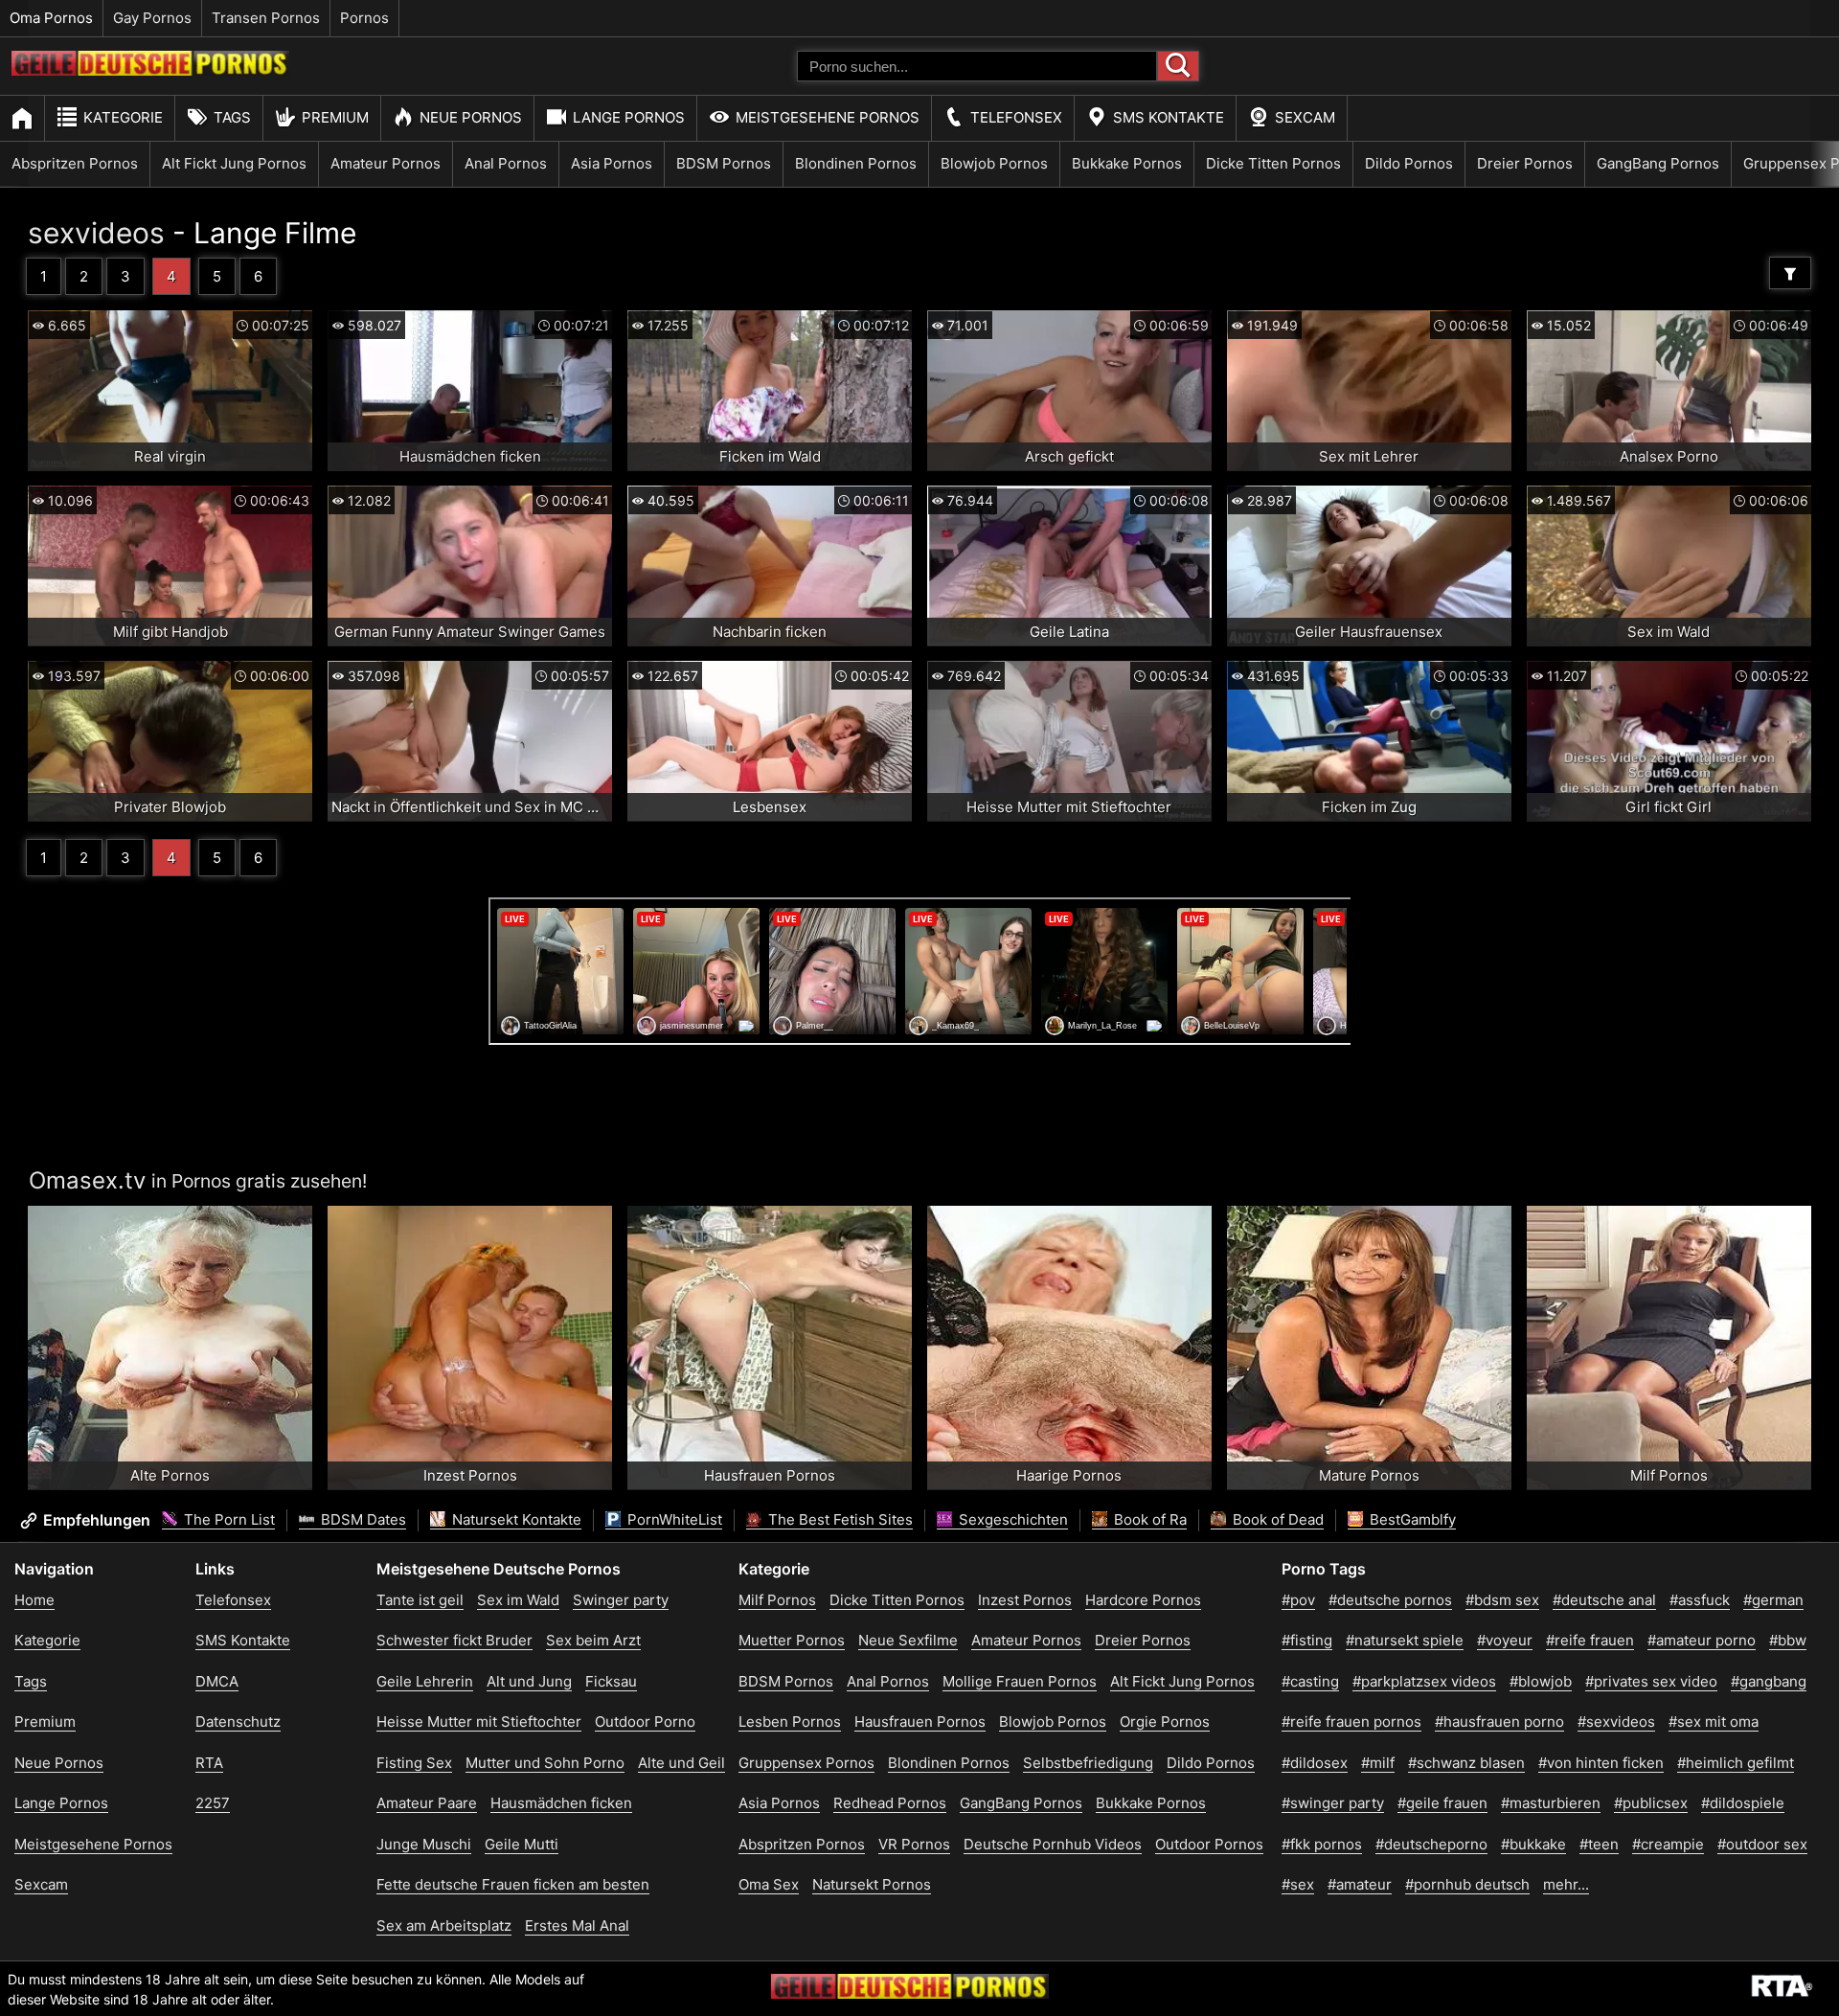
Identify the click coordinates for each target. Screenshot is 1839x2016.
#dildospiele (1743, 1803)
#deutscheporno (1431, 1844)
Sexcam (1305, 117)
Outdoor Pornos (1209, 1844)
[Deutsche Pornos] (150, 70)
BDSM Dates (362, 1519)
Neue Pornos (471, 117)
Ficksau (611, 1681)
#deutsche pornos (1390, 1600)
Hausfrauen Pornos (920, 1722)
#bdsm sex (1502, 1600)
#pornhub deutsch (1467, 1884)
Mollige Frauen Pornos (1020, 1681)
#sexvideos (1616, 1722)
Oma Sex (769, 1884)
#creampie (1668, 1844)
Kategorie (123, 117)
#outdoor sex (1762, 1844)
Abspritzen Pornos (75, 163)
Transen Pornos (266, 18)
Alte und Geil (681, 1763)
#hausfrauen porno (1499, 1722)
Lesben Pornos (790, 1722)
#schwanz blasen (1466, 1763)
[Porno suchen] (1178, 66)
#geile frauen (1442, 1803)
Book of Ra (1148, 1519)
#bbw (1788, 1640)
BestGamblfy (1411, 1519)
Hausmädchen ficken (561, 1803)
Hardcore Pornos (1143, 1600)
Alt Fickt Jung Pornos (234, 163)
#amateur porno (1702, 1640)
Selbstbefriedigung (1088, 1763)
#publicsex (1651, 1803)
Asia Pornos (612, 163)
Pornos (364, 18)
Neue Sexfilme (908, 1640)
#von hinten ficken (1601, 1763)
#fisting (1307, 1640)
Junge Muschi (424, 1844)
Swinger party (621, 1600)
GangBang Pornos (1658, 163)
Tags (232, 117)
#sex (1298, 1884)
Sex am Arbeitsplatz (444, 1925)
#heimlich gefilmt (1736, 1763)
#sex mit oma (1714, 1722)
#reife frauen (1590, 1640)
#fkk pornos (1322, 1844)
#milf (1378, 1763)
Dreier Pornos (1525, 163)
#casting (1310, 1681)
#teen (1599, 1844)
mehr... (1566, 1884)
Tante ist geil (420, 1600)
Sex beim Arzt (593, 1640)
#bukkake (1533, 1844)
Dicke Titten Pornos (1273, 163)
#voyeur (1505, 1640)
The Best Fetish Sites (839, 1519)
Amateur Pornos (386, 163)
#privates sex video (1651, 1681)
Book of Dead (1276, 1519)
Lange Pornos (629, 117)
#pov (1298, 1600)
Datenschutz (238, 1722)
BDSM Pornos (724, 163)
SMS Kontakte (1169, 117)
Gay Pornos (152, 18)
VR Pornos (914, 1844)
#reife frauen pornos (1351, 1722)
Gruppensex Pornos (806, 1763)
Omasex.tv (87, 1180)
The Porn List (227, 1519)
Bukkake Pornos (1127, 163)
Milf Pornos (777, 1600)
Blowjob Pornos (994, 163)
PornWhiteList (673, 1519)
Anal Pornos (506, 163)
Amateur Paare (427, 1803)
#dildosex (1315, 1763)
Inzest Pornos (1025, 1600)
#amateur (1360, 1884)
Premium (335, 117)
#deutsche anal (1604, 1600)
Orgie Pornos (1165, 1722)
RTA (209, 1763)
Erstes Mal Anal (577, 1925)
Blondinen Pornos (856, 163)
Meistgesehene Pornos (828, 117)
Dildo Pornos (1409, 163)
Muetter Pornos (792, 1640)
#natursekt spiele (1405, 1640)
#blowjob (1541, 1681)
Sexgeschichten (1011, 1519)
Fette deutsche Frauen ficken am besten (513, 1884)
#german (1773, 1600)
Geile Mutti (522, 1844)
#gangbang (1769, 1681)
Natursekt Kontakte (515, 1519)
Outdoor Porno (645, 1722)
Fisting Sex (414, 1763)
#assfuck (1700, 1600)
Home (34, 1600)
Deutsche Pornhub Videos (1053, 1844)
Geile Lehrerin (425, 1681)
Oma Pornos (51, 18)
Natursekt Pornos (872, 1884)
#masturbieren (1551, 1803)
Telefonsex (1016, 117)
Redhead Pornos (890, 1803)
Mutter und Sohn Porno (545, 1763)
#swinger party (1333, 1803)
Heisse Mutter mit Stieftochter (479, 1722)
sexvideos (96, 233)
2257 (213, 1803)
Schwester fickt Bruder (454, 1640)
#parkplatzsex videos (1424, 1681)
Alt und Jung (529, 1681)
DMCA (217, 1681)
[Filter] (1790, 273)
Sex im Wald (518, 1600)
